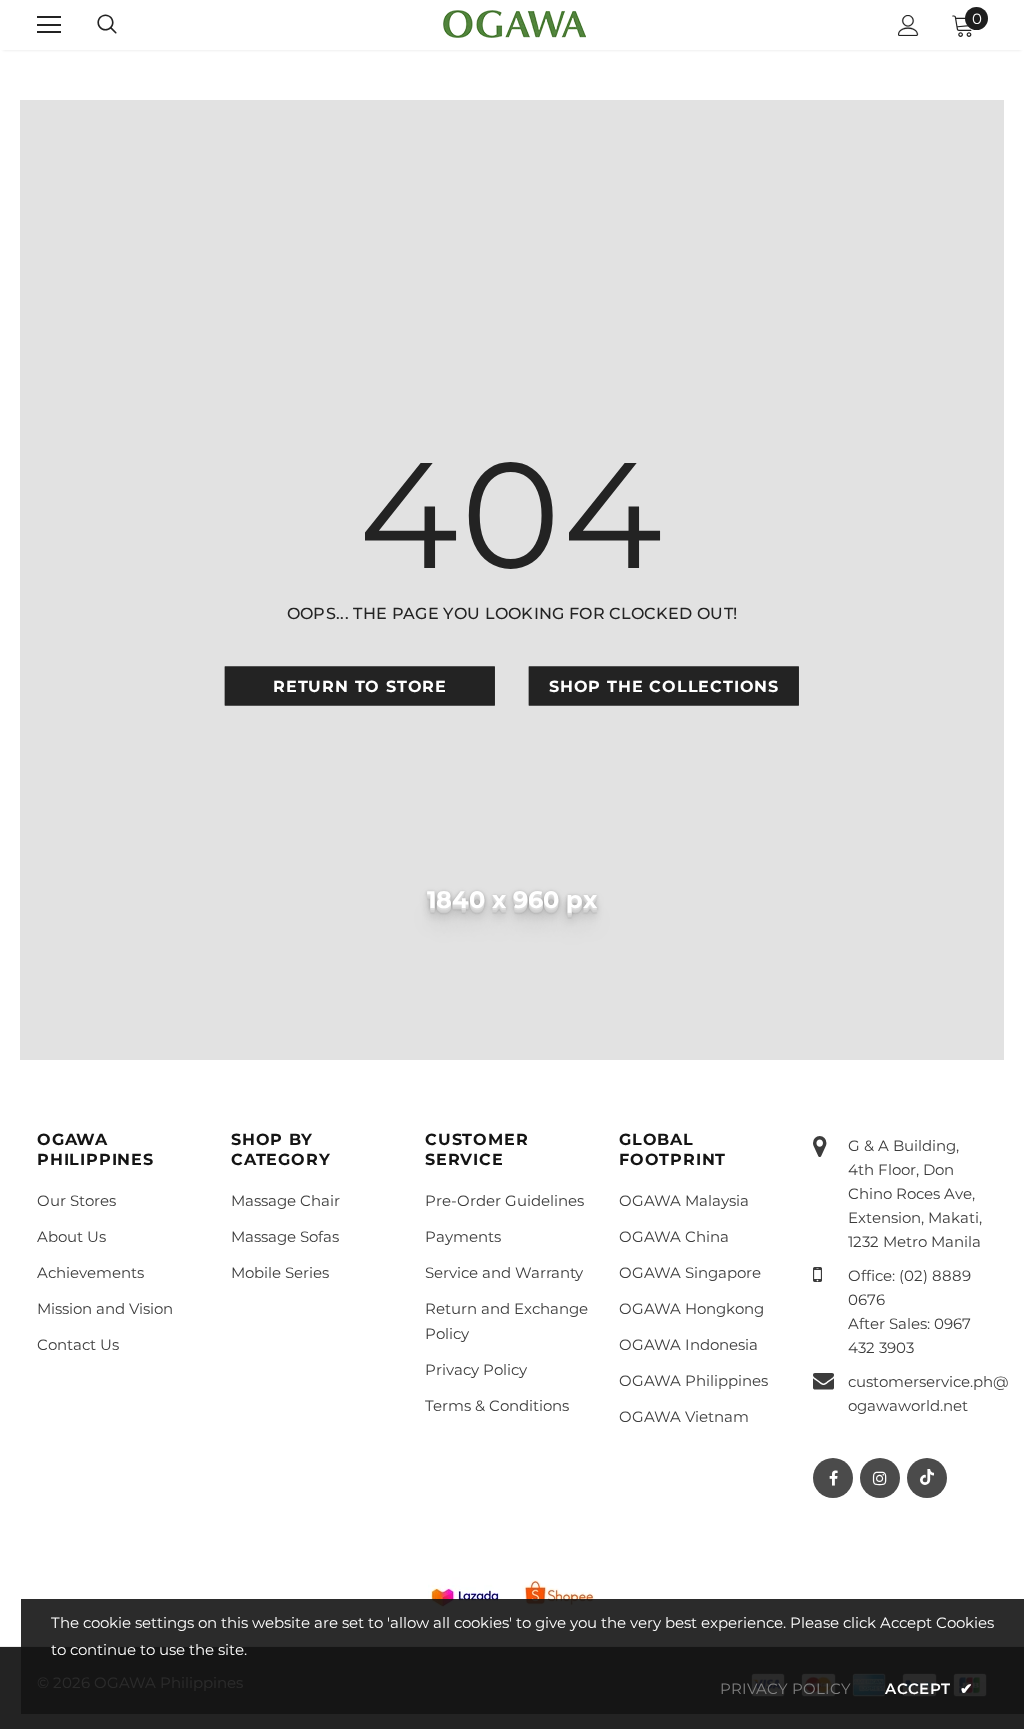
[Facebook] (833, 1478)
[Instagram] (880, 1478)
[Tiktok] (927, 1478)
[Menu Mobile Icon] (49, 25)
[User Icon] (908, 25)
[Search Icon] (107, 25)
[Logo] (514, 24)
